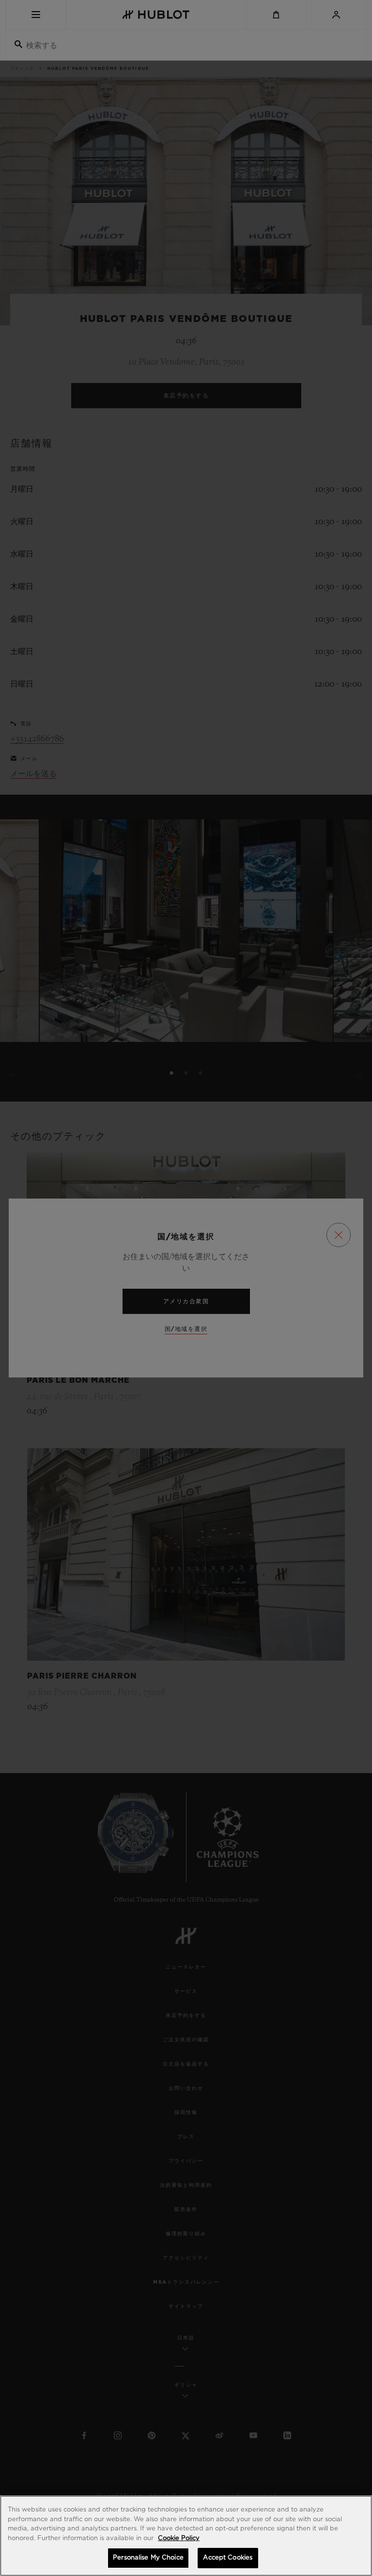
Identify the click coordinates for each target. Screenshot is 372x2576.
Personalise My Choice (148, 2558)
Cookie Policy (179, 2538)
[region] (186, 2536)
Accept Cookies (228, 2558)
